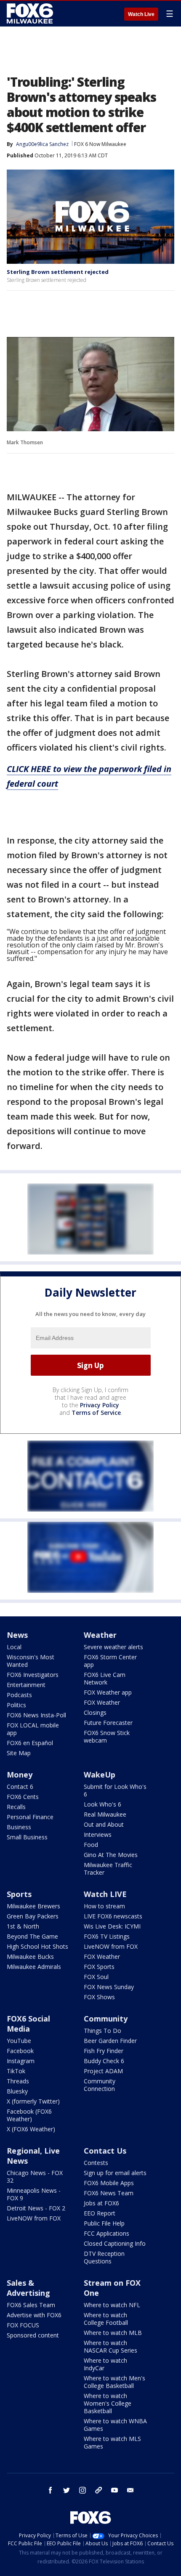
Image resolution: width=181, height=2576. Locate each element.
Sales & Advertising (28, 2288)
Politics (16, 1705)
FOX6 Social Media (28, 2024)
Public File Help (104, 2223)
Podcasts (19, 1695)
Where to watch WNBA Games (115, 2425)
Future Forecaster (108, 1723)
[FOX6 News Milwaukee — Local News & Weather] (31, 13)
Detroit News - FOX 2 (36, 2208)
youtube (114, 2490)
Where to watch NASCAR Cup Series (110, 2347)
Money (20, 1775)
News (17, 1635)
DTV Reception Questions (104, 2257)
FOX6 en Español (30, 1743)
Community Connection (100, 2085)
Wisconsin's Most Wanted (31, 1661)
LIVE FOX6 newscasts (113, 1916)
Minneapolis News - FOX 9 (34, 2194)
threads (98, 2490)
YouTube (19, 2041)
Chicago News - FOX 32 (35, 2177)
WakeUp (100, 1775)
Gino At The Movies (111, 1855)
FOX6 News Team (109, 2193)
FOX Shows (99, 1997)
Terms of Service (96, 1413)
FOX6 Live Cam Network (105, 1678)
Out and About (104, 1824)
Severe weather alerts (113, 1647)
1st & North (23, 1926)
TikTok (16, 2071)
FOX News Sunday (109, 1987)
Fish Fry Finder (104, 2051)
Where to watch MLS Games (112, 2442)
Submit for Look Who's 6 (115, 1790)
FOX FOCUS (23, 2325)
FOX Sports (99, 1967)
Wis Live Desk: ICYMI (112, 1926)
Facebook (20, 2051)
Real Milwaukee (105, 1814)
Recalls (16, 1807)
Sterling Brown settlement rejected (58, 272)
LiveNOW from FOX (111, 1946)
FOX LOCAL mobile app (33, 1729)
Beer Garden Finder (110, 2041)
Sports (19, 1894)
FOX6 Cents (23, 1797)
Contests (96, 2163)
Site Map (19, 1753)
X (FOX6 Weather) (31, 2129)
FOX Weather (102, 1702)
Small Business (27, 1837)
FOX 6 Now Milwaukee (100, 144)
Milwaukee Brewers (33, 1906)
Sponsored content (33, 2335)
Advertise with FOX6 (34, 2315)
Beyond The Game (32, 1936)
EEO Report (100, 2213)
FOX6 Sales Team (31, 2305)
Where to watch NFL (112, 2305)
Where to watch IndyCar (105, 2364)
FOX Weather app (108, 1692)
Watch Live (141, 14)
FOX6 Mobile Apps (109, 2183)
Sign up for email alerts (115, 2173)
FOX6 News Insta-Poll (36, 1715)
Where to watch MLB (113, 2333)
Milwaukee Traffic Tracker (108, 1869)
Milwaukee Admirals (34, 1967)
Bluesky (17, 2091)
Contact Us (105, 2151)
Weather (100, 1635)
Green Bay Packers (33, 1916)
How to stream (104, 1906)
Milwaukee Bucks (30, 1957)
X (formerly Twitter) (33, 2101)
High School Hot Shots (37, 1946)
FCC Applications (106, 2233)
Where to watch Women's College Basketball (108, 2403)
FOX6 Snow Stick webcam (107, 1736)
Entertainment (26, 1685)
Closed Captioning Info (115, 2243)
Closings (95, 1712)
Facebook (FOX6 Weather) (29, 2115)
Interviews (98, 1835)
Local (14, 1647)
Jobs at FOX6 (101, 2203)
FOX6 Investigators (33, 1675)
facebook (51, 2490)
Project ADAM (103, 2071)
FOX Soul (96, 1977)
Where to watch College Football (106, 2319)
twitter (67, 2490)
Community (106, 2019)
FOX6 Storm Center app (110, 1661)
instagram (83, 2490)
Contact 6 (20, 1787)
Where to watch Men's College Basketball (114, 2382)
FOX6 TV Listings (107, 1936)
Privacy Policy (100, 1405)
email (130, 2490)
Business (19, 1827)
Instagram (21, 2061)
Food (91, 1845)
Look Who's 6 (102, 1804)
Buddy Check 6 (104, 2061)
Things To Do (102, 2031)
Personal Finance (30, 1817)
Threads (18, 2081)
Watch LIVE (105, 1894)
